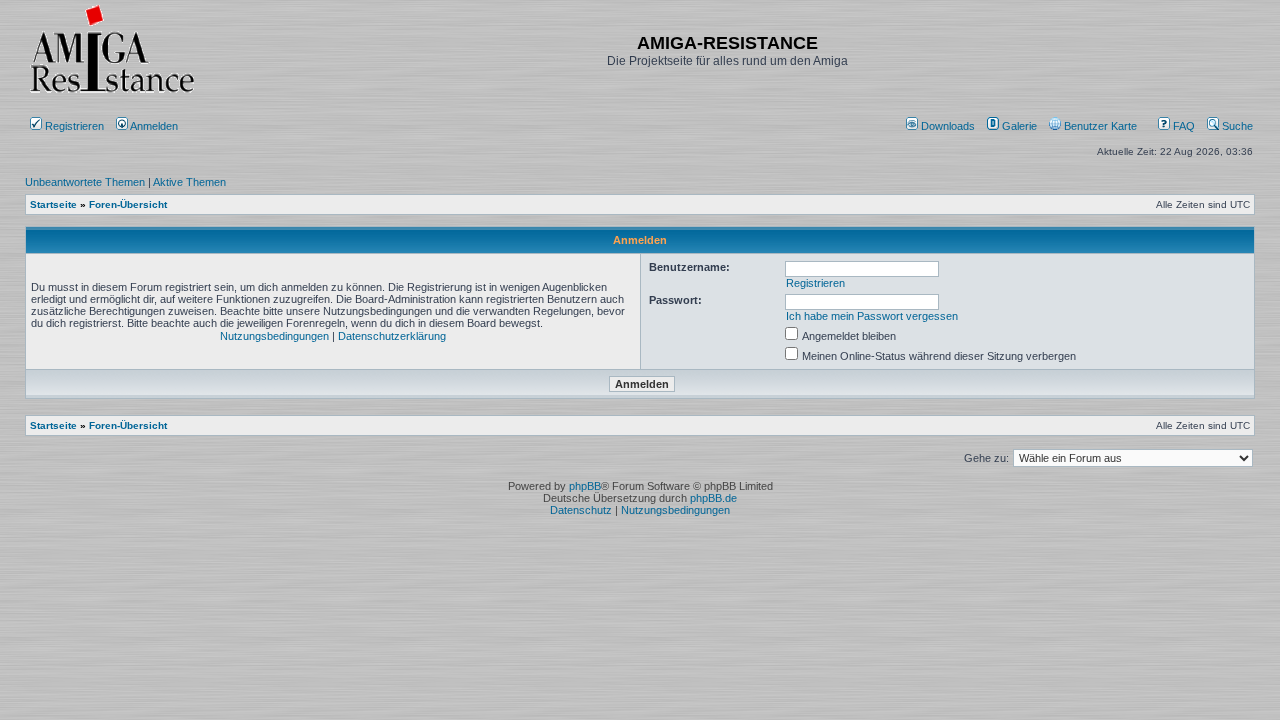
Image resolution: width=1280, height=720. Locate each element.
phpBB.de (713, 498)
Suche (1236, 126)
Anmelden (154, 126)
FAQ (1182, 126)
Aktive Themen (189, 182)
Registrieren (73, 126)
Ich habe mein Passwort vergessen (872, 316)
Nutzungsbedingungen (274, 336)
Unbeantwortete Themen (85, 182)
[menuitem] (942, 126)
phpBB (585, 486)
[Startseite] (112, 92)
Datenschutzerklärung (392, 336)
